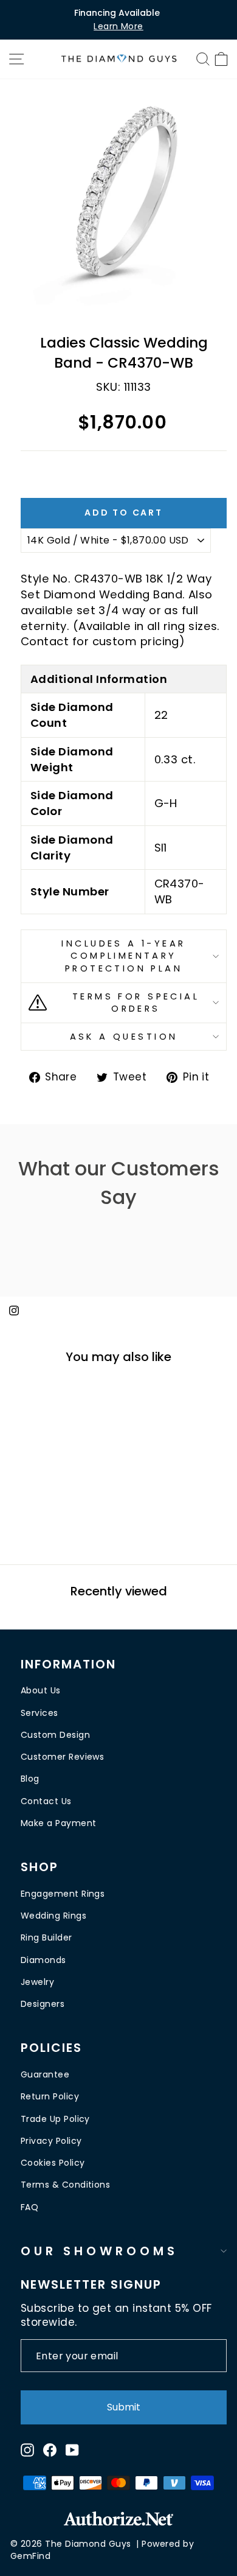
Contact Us (46, 1801)
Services (39, 1713)
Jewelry (37, 1982)
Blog (30, 1779)
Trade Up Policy (55, 2119)
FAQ (29, 2207)
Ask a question (124, 1037)
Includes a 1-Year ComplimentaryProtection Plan (123, 956)
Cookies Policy (53, 2163)
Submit (124, 2407)
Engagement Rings (63, 1894)
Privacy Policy (51, 2141)
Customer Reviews (62, 1757)
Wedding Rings (53, 1916)
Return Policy (50, 2096)
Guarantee (45, 2074)
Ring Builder (46, 1937)
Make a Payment (58, 1823)
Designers (43, 2004)
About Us (41, 1690)
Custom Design (55, 1735)
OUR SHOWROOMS (99, 2251)
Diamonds (43, 1960)
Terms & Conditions (65, 2185)
